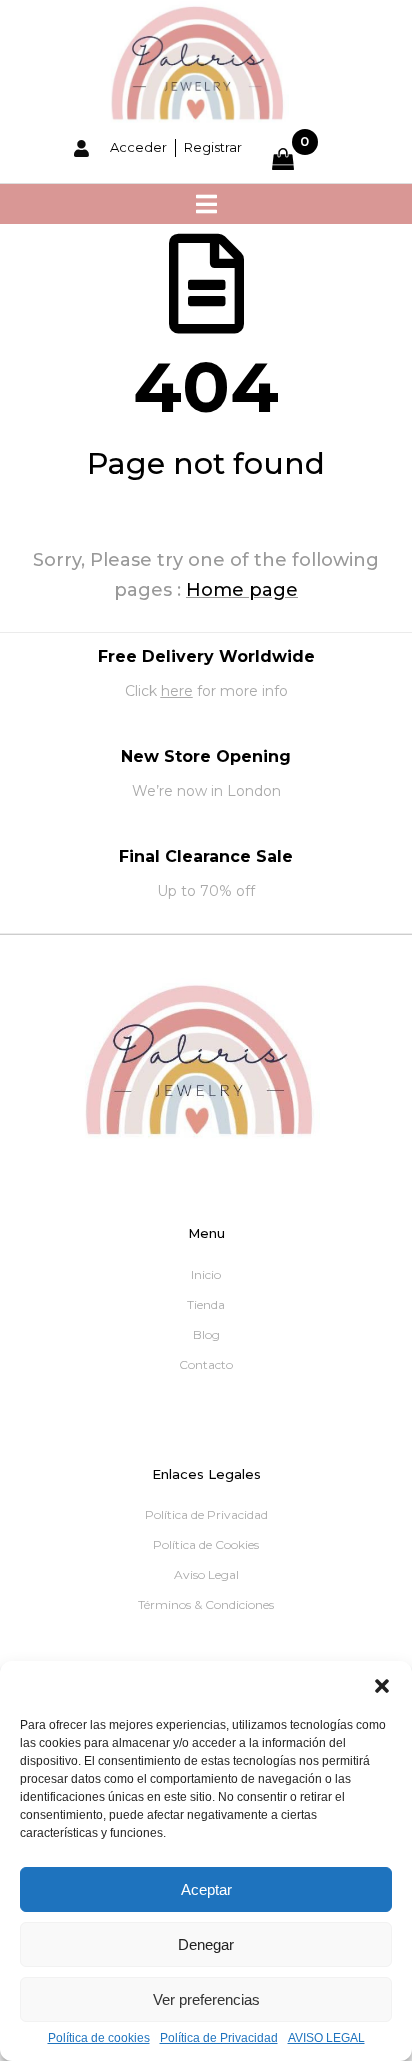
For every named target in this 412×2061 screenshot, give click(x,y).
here (177, 691)
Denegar (206, 1944)
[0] (295, 159)
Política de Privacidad (219, 2038)
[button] (382, 1686)
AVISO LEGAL (326, 2038)
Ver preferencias (206, 1999)
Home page (242, 590)
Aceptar (206, 1889)
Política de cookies (99, 2038)
